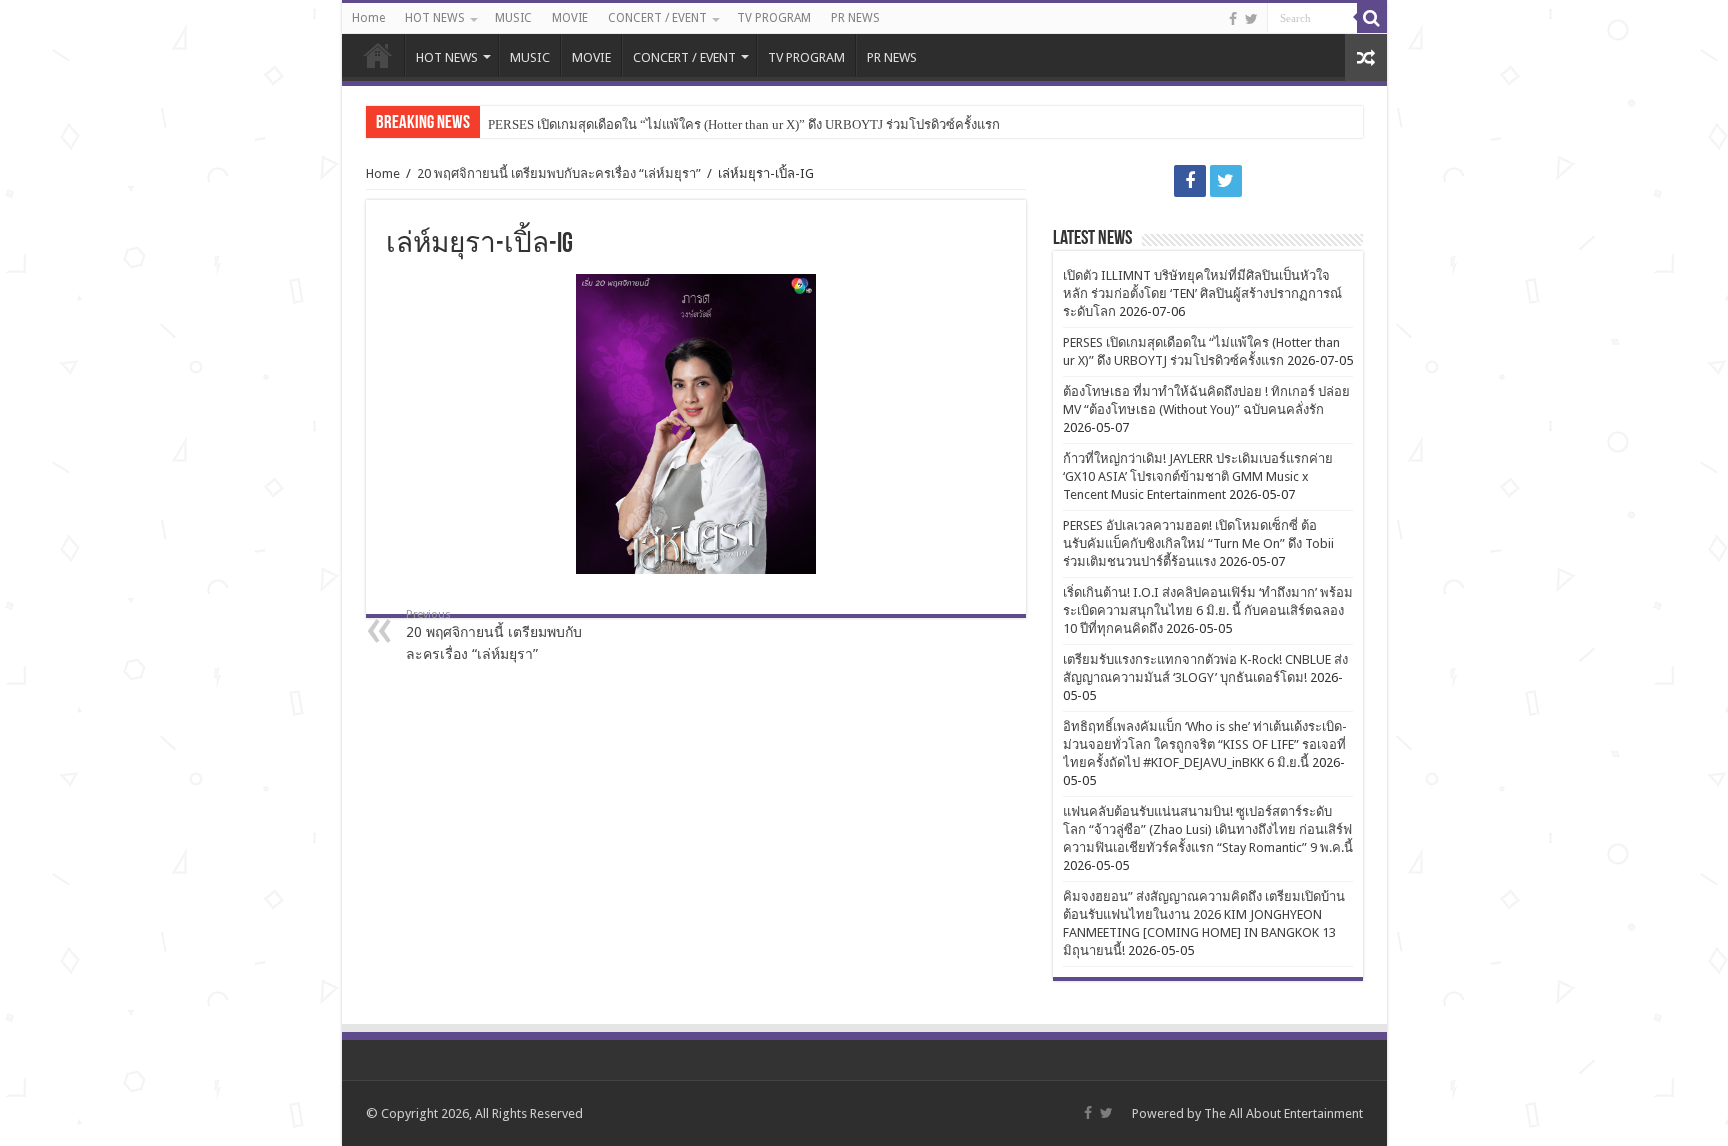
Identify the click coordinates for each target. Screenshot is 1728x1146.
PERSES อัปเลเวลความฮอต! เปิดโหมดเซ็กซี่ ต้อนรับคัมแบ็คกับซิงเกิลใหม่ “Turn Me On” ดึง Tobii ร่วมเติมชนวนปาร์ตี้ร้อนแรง (1198, 543)
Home (368, 18)
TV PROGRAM (774, 18)
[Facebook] (1233, 19)
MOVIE (570, 18)
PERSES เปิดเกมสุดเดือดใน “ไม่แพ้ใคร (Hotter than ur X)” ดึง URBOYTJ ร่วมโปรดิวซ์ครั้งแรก (744, 124)
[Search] (1372, 18)
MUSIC (513, 18)
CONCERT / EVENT (657, 18)
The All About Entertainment (1283, 1113)
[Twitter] (1251, 19)
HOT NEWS (435, 18)
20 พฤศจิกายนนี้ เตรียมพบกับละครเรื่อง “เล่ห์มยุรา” (559, 173)
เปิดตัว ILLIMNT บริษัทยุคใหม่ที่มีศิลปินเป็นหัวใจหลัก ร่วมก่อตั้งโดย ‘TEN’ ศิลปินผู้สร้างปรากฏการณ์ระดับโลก (1202, 293)
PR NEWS (855, 18)
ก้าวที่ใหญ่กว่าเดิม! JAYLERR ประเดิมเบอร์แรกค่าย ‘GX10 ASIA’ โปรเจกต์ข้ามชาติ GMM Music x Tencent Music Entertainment (1198, 476)
